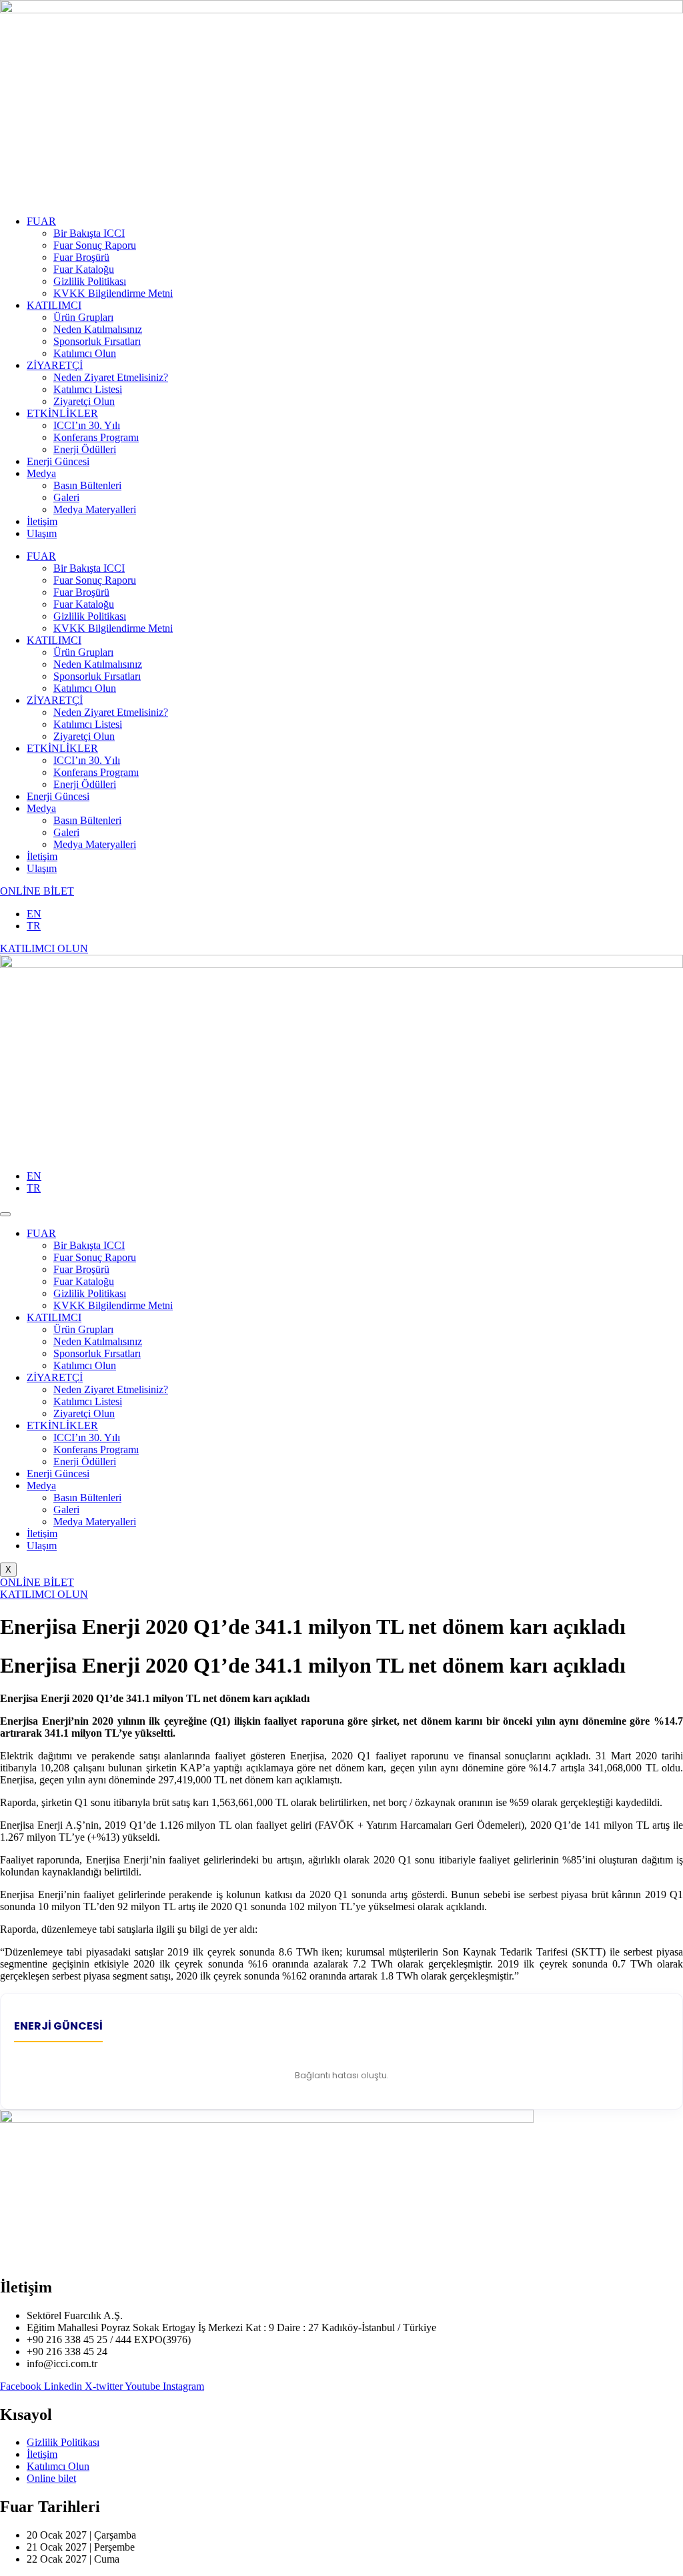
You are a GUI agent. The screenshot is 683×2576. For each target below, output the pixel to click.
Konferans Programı (96, 437)
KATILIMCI (54, 305)
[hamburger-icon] (5, 1214)
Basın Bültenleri (87, 485)
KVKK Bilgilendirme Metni (113, 293)
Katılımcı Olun (85, 353)
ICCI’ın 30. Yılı (87, 425)
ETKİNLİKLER (62, 413)
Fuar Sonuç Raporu (95, 245)
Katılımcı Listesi (88, 389)
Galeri (66, 497)
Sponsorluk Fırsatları (97, 341)
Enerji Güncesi (58, 461)
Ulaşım (42, 533)
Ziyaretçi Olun (84, 401)
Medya (41, 473)
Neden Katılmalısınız (98, 329)
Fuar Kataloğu (84, 269)
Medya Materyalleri (95, 509)
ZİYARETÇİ (55, 365)
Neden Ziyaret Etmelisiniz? (111, 377)
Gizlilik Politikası (90, 281)
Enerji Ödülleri (85, 449)
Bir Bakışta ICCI (89, 233)
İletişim (42, 521)
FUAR (41, 221)
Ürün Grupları (83, 317)
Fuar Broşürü (81, 257)
